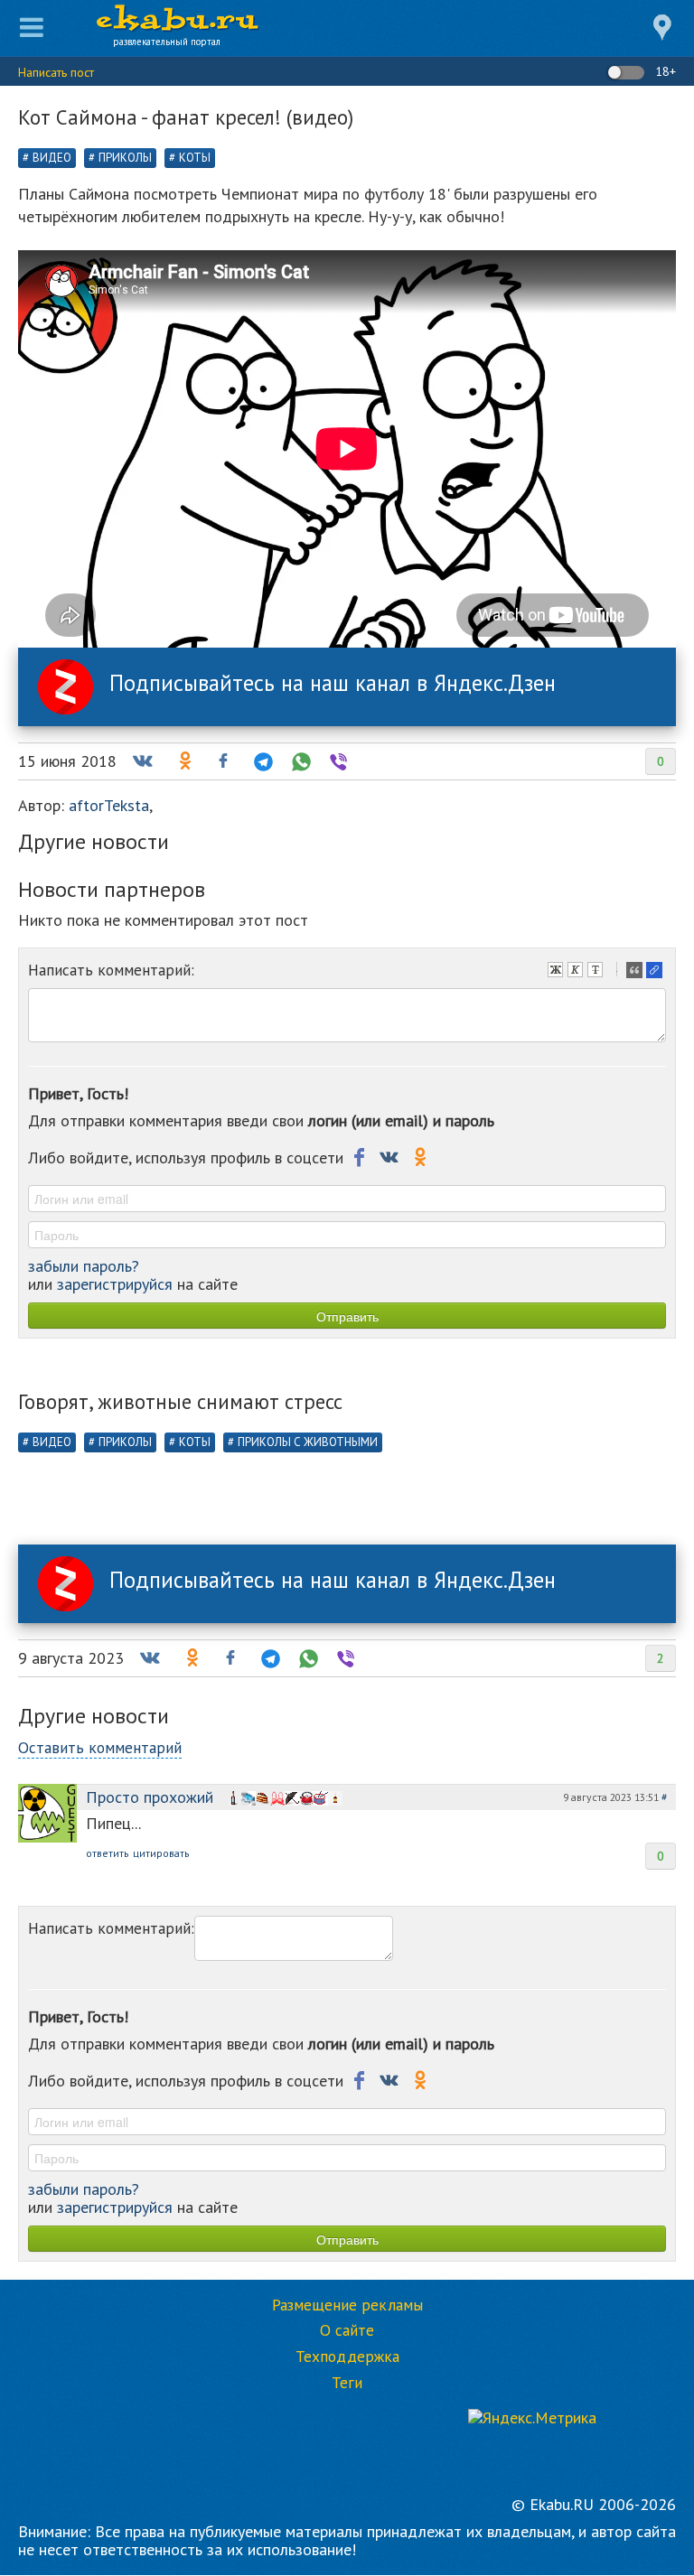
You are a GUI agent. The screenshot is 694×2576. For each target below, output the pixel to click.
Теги (347, 2383)
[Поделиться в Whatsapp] (299, 761)
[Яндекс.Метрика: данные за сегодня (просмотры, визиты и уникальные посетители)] (532, 2418)
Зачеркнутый (597, 972)
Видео (52, 158)
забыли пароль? (84, 1266)
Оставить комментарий (100, 1747)
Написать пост (56, 72)
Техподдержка (347, 2357)
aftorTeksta (109, 805)
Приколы (125, 158)
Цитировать (636, 972)
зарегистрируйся (115, 1284)
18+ (664, 71)
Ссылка (656, 972)
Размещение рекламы (347, 2305)
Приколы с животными (308, 1442)
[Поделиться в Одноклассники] (183, 761)
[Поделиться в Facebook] (223, 761)
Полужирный (558, 972)
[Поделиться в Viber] (337, 761)
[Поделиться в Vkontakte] (142, 761)
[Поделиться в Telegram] (261, 761)
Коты (195, 158)
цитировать (161, 1853)
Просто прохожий (150, 1797)
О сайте (347, 2330)
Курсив (577, 972)
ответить (107, 1853)
